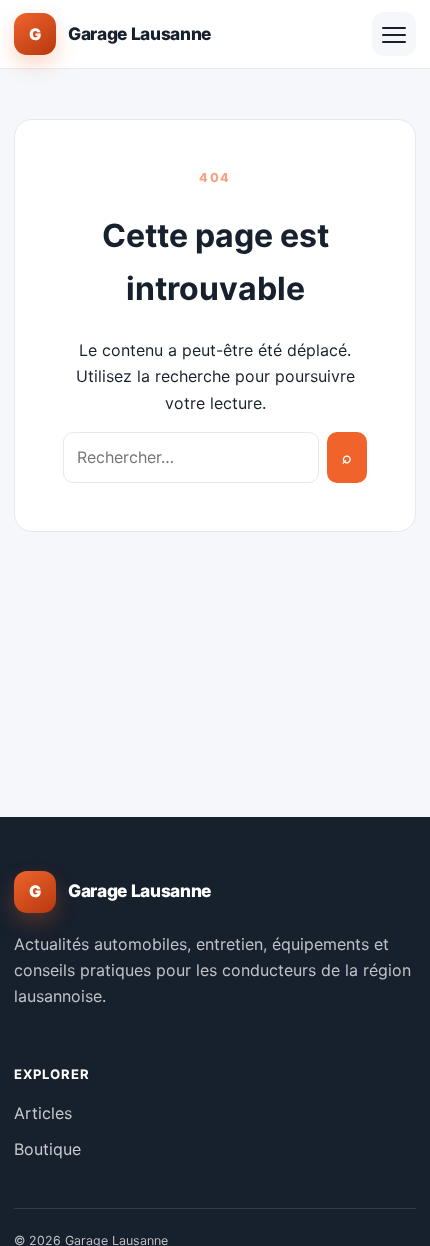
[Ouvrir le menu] (394, 34)
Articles (43, 1113)
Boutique (47, 1149)
